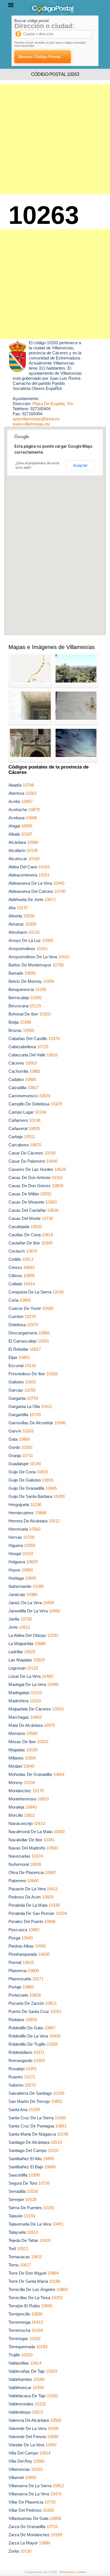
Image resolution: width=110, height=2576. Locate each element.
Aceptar (80, 465)
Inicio (8, 27)
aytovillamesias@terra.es (36, 419)
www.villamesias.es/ (31, 424)
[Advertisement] (55, 139)
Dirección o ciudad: (44, 26)
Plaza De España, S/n (53, 404)
